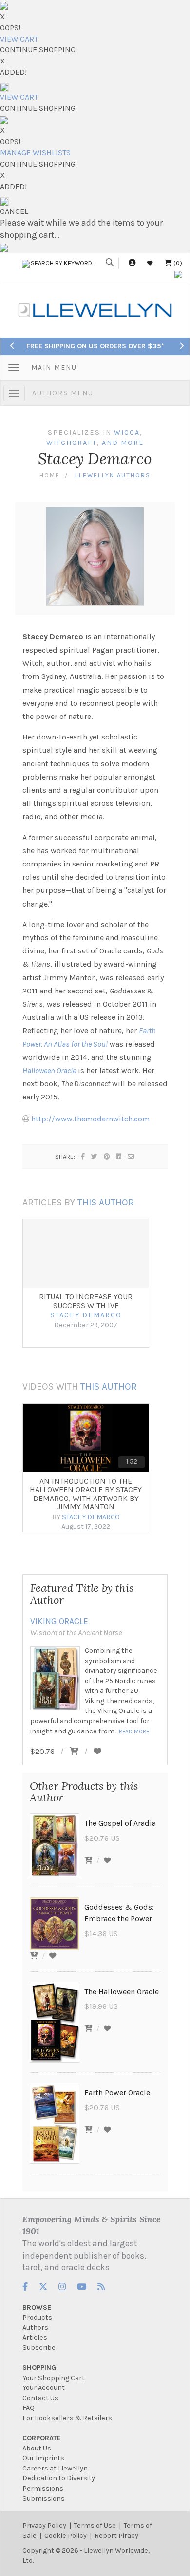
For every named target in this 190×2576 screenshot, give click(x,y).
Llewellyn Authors (113, 475)
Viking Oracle (59, 1621)
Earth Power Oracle (117, 2093)
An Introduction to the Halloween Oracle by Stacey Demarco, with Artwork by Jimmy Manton (86, 1494)
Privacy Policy (44, 2525)
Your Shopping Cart (54, 2378)
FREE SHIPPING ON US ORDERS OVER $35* (95, 346)
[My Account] (132, 263)
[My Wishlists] (150, 263)
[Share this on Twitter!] (95, 1156)
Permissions (43, 2488)
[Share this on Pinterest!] (107, 1156)
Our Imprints (43, 2458)
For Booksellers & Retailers (67, 2418)
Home (50, 475)
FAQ (28, 2408)
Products (37, 2317)
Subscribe (39, 2348)
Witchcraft (72, 443)
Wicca (127, 433)
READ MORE (134, 1731)
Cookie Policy (66, 2536)
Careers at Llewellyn (55, 2468)
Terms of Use (95, 2525)
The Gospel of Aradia (120, 1823)
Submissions (44, 2499)
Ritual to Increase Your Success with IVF (86, 1301)
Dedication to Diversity (59, 2478)
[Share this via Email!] (131, 1156)
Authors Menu (63, 393)
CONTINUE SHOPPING (38, 50)
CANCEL (14, 211)
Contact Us (40, 2398)
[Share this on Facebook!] (83, 1156)
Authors (35, 2328)
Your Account (44, 2388)
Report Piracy (116, 2536)
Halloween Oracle (49, 1070)
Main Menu (54, 368)
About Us (37, 2448)
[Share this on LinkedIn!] (119, 1156)
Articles (35, 2337)
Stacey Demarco (86, 1315)
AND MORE (123, 443)
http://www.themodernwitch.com (90, 1119)
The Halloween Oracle (122, 1992)
